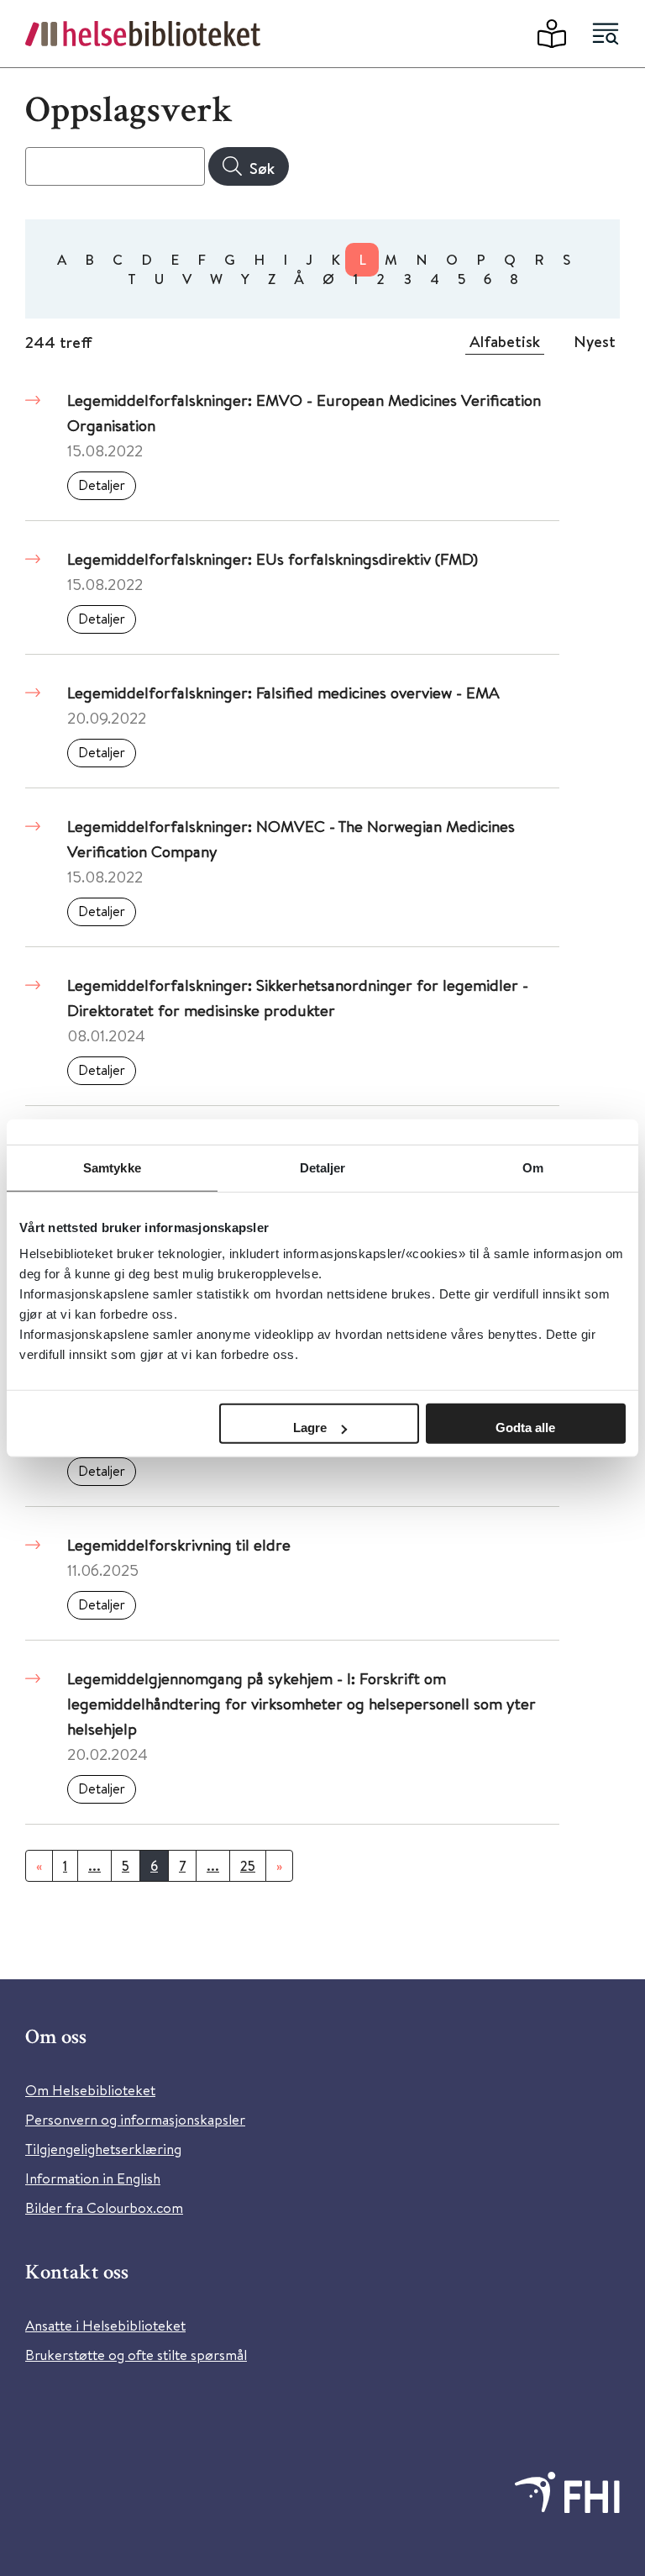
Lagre (310, 1428)
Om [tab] (533, 1167)
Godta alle (525, 1428)
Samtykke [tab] (112, 1167)
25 (248, 1866)
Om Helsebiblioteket (90, 2090)
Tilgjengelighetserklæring (103, 2149)
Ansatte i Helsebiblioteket (105, 2325)
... (94, 1866)
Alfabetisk (505, 341)
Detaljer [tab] (323, 1167)
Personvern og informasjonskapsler (135, 2119)
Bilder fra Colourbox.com (104, 2207)
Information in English (93, 2178)
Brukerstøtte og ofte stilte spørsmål (136, 2355)
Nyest (595, 341)
